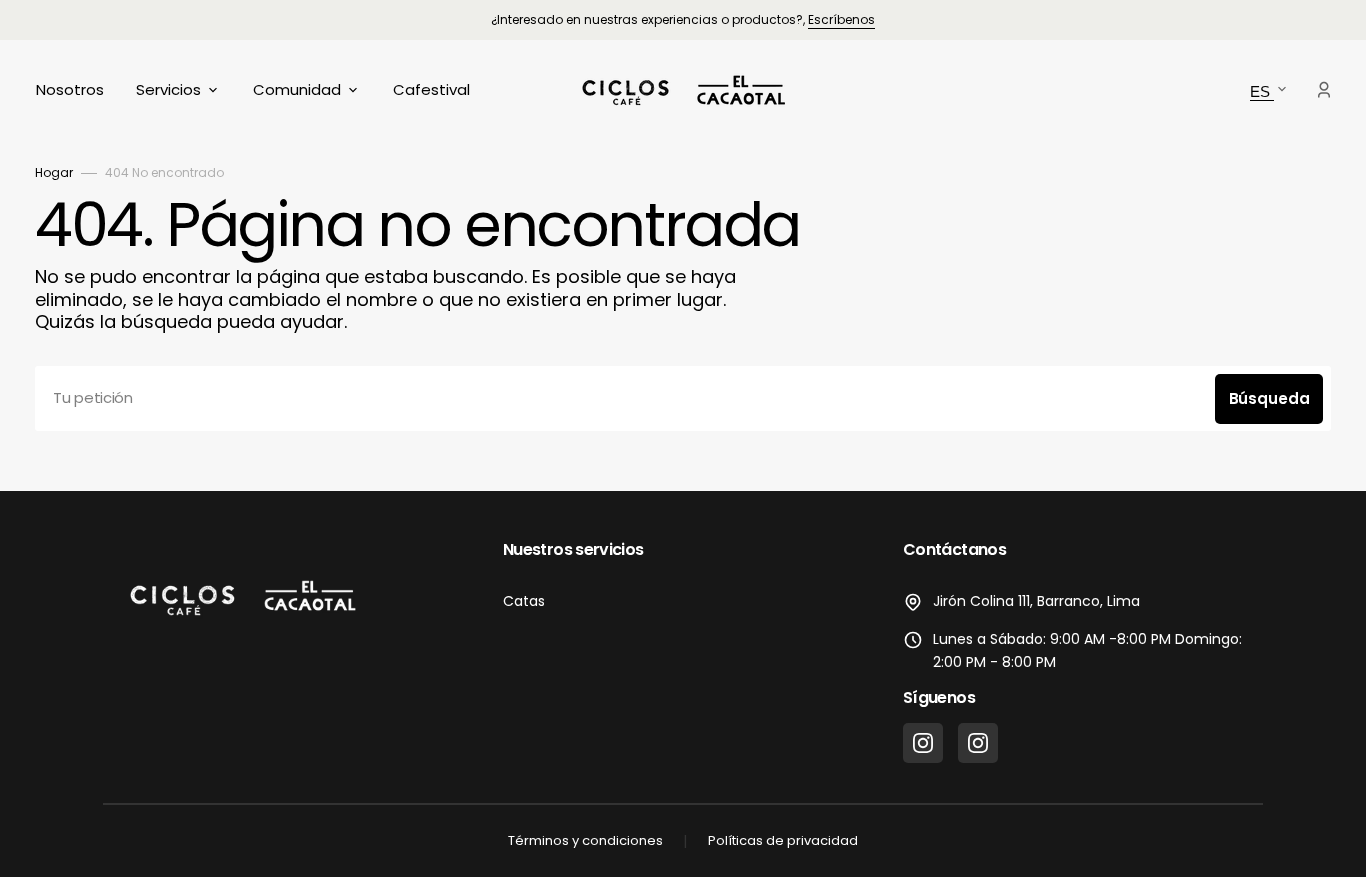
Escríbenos (841, 19)
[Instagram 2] (978, 743)
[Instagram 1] (923, 743)
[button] (1324, 90)
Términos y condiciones (585, 840)
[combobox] (683, 398)
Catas (524, 601)
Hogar (54, 172)
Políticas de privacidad (783, 840)
